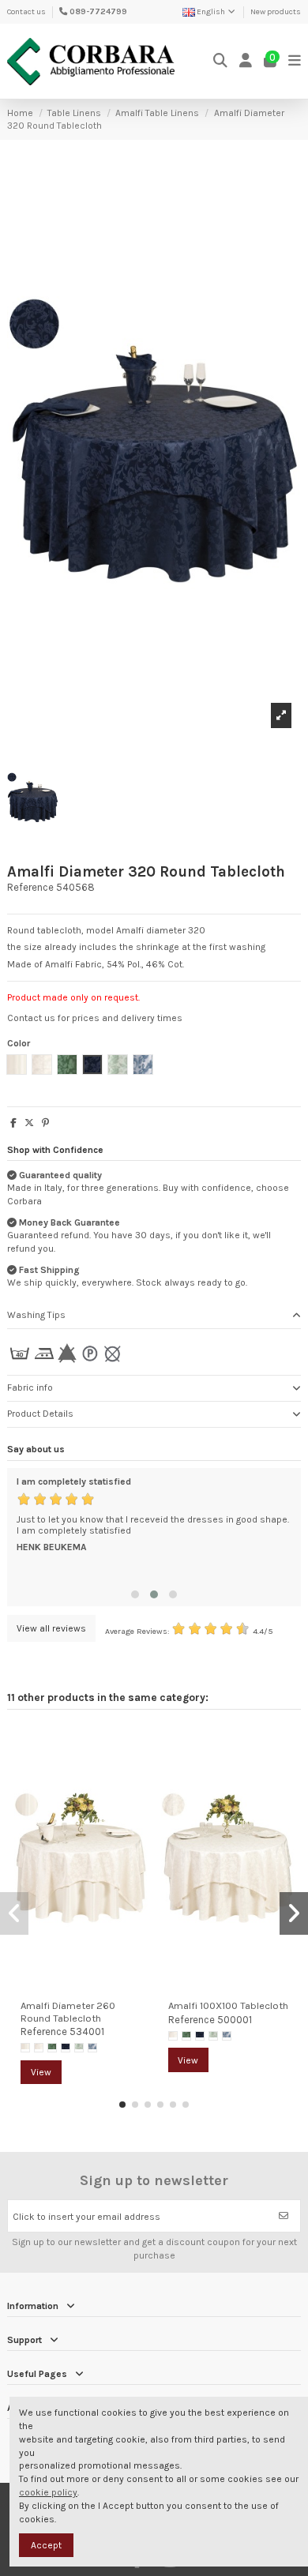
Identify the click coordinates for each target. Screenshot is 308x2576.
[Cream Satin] (25, 2048)
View (41, 2072)
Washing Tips (36, 1315)
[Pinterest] (45, 1123)
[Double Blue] (92, 2048)
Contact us (26, 12)
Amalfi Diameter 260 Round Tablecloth (68, 2011)
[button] (135, 1594)
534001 (87, 2032)
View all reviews (51, 1628)
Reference (30, 887)
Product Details (40, 1414)
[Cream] (39, 2048)
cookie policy (48, 2492)
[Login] (246, 61)
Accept (46, 2545)
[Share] (13, 1123)
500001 (235, 2020)
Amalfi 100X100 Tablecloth (228, 2005)
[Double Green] (79, 2048)
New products (276, 12)
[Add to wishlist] (136, 1747)
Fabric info (30, 1388)
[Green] (52, 2048)
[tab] (154, 1316)
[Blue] (66, 2048)
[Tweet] (29, 1123)
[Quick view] (136, 1773)
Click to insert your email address (86, 2217)
